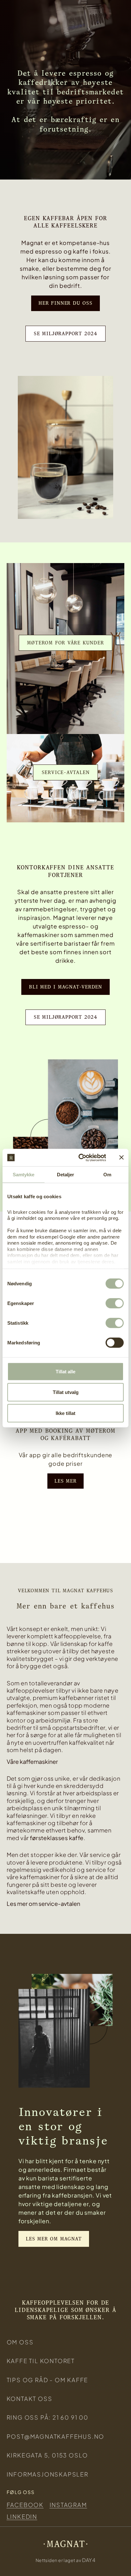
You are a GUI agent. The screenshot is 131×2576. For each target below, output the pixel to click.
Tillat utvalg (66, 1392)
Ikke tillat (65, 1413)
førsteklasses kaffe (57, 1838)
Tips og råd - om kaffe (48, 2380)
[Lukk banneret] (121, 1158)
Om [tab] (107, 1175)
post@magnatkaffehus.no (56, 2436)
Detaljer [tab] (66, 1175)
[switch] (115, 1303)
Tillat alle (65, 1371)
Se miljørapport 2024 (65, 333)
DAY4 (89, 2560)
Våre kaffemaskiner (32, 1761)
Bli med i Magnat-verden (65, 987)
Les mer (65, 1481)
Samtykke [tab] (24, 1175)
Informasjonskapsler (48, 2474)
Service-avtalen (66, 772)
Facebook (25, 2505)
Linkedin (22, 2516)
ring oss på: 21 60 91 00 (48, 2417)
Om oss (20, 2342)
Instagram (68, 2505)
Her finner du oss (65, 303)
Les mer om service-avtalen (43, 1903)
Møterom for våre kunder (65, 643)
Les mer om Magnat (54, 2239)
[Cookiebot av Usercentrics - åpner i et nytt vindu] (80, 1158)
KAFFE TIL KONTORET (41, 2361)
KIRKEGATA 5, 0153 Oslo (48, 2455)
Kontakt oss (30, 2399)
